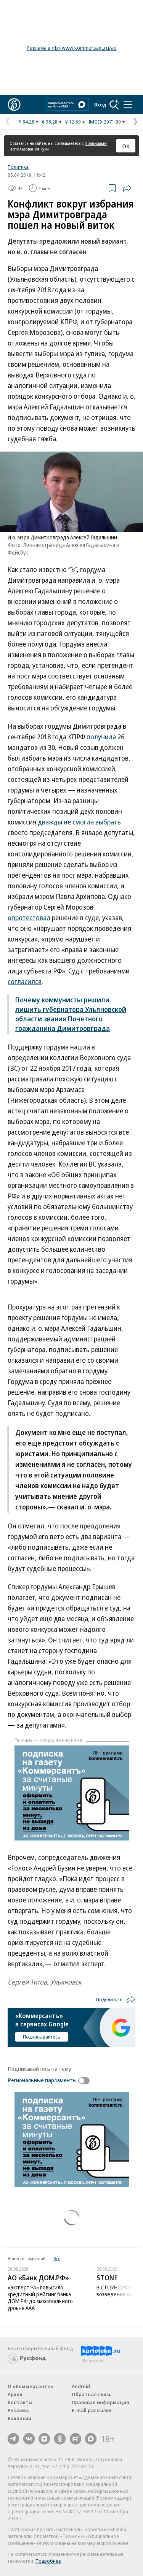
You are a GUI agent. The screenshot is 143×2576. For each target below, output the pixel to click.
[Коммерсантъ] (14, 105)
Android (81, 2386)
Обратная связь (92, 2394)
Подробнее (48, 2561)
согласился (25, 981)
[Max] (91, 2439)
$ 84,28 (27, 122)
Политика (18, 167)
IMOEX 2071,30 (105, 122)
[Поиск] (114, 105)
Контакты (20, 2402)
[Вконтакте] (29, 2439)
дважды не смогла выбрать (79, 822)
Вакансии (19, 2418)
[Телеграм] (13, 2439)
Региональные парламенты (42, 2080)
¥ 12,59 (73, 122)
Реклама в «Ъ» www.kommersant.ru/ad (72, 48)
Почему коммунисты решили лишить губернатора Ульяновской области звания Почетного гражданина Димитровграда (71, 1014)
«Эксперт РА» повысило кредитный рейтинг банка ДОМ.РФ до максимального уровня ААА (40, 2298)
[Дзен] (44, 2439)
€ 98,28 (50, 122)
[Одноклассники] (60, 2439)
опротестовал (29, 918)
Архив (15, 2394)
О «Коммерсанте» (31, 2386)
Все (57, 2258)
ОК (126, 146)
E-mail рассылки (92, 2410)
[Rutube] (76, 2439)
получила (101, 737)
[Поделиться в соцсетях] (127, 188)
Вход (100, 105)
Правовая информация (100, 2402)
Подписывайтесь (42, 2037)
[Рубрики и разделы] (128, 105)
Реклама (18, 2410)
